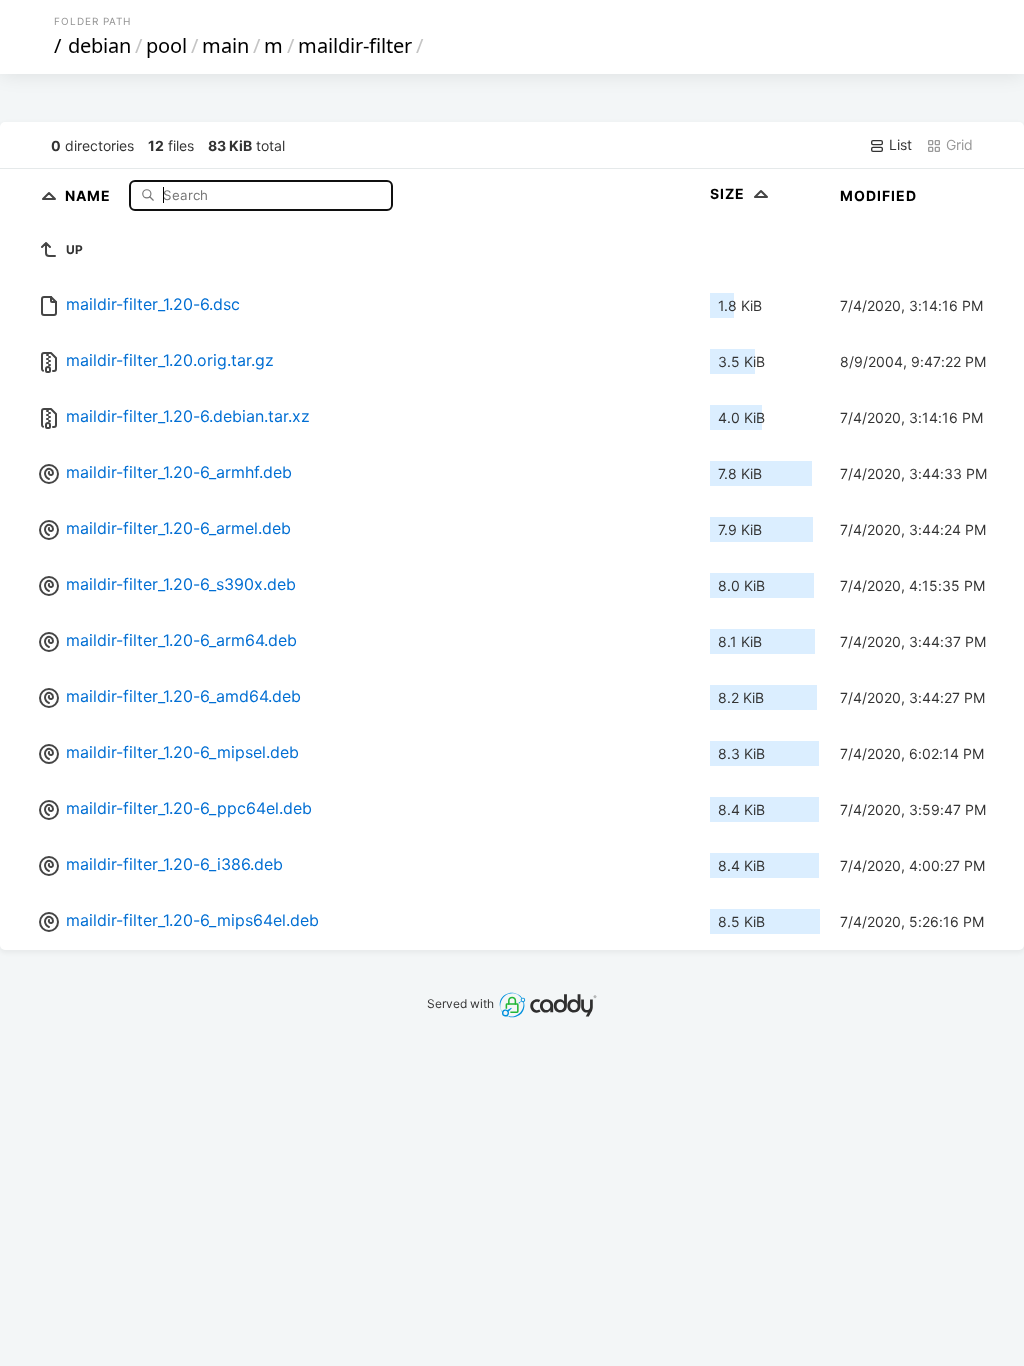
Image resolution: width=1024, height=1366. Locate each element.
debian (99, 45)
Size (729, 193)
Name (90, 194)
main (225, 45)
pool (166, 45)
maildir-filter (355, 45)
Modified (878, 195)
